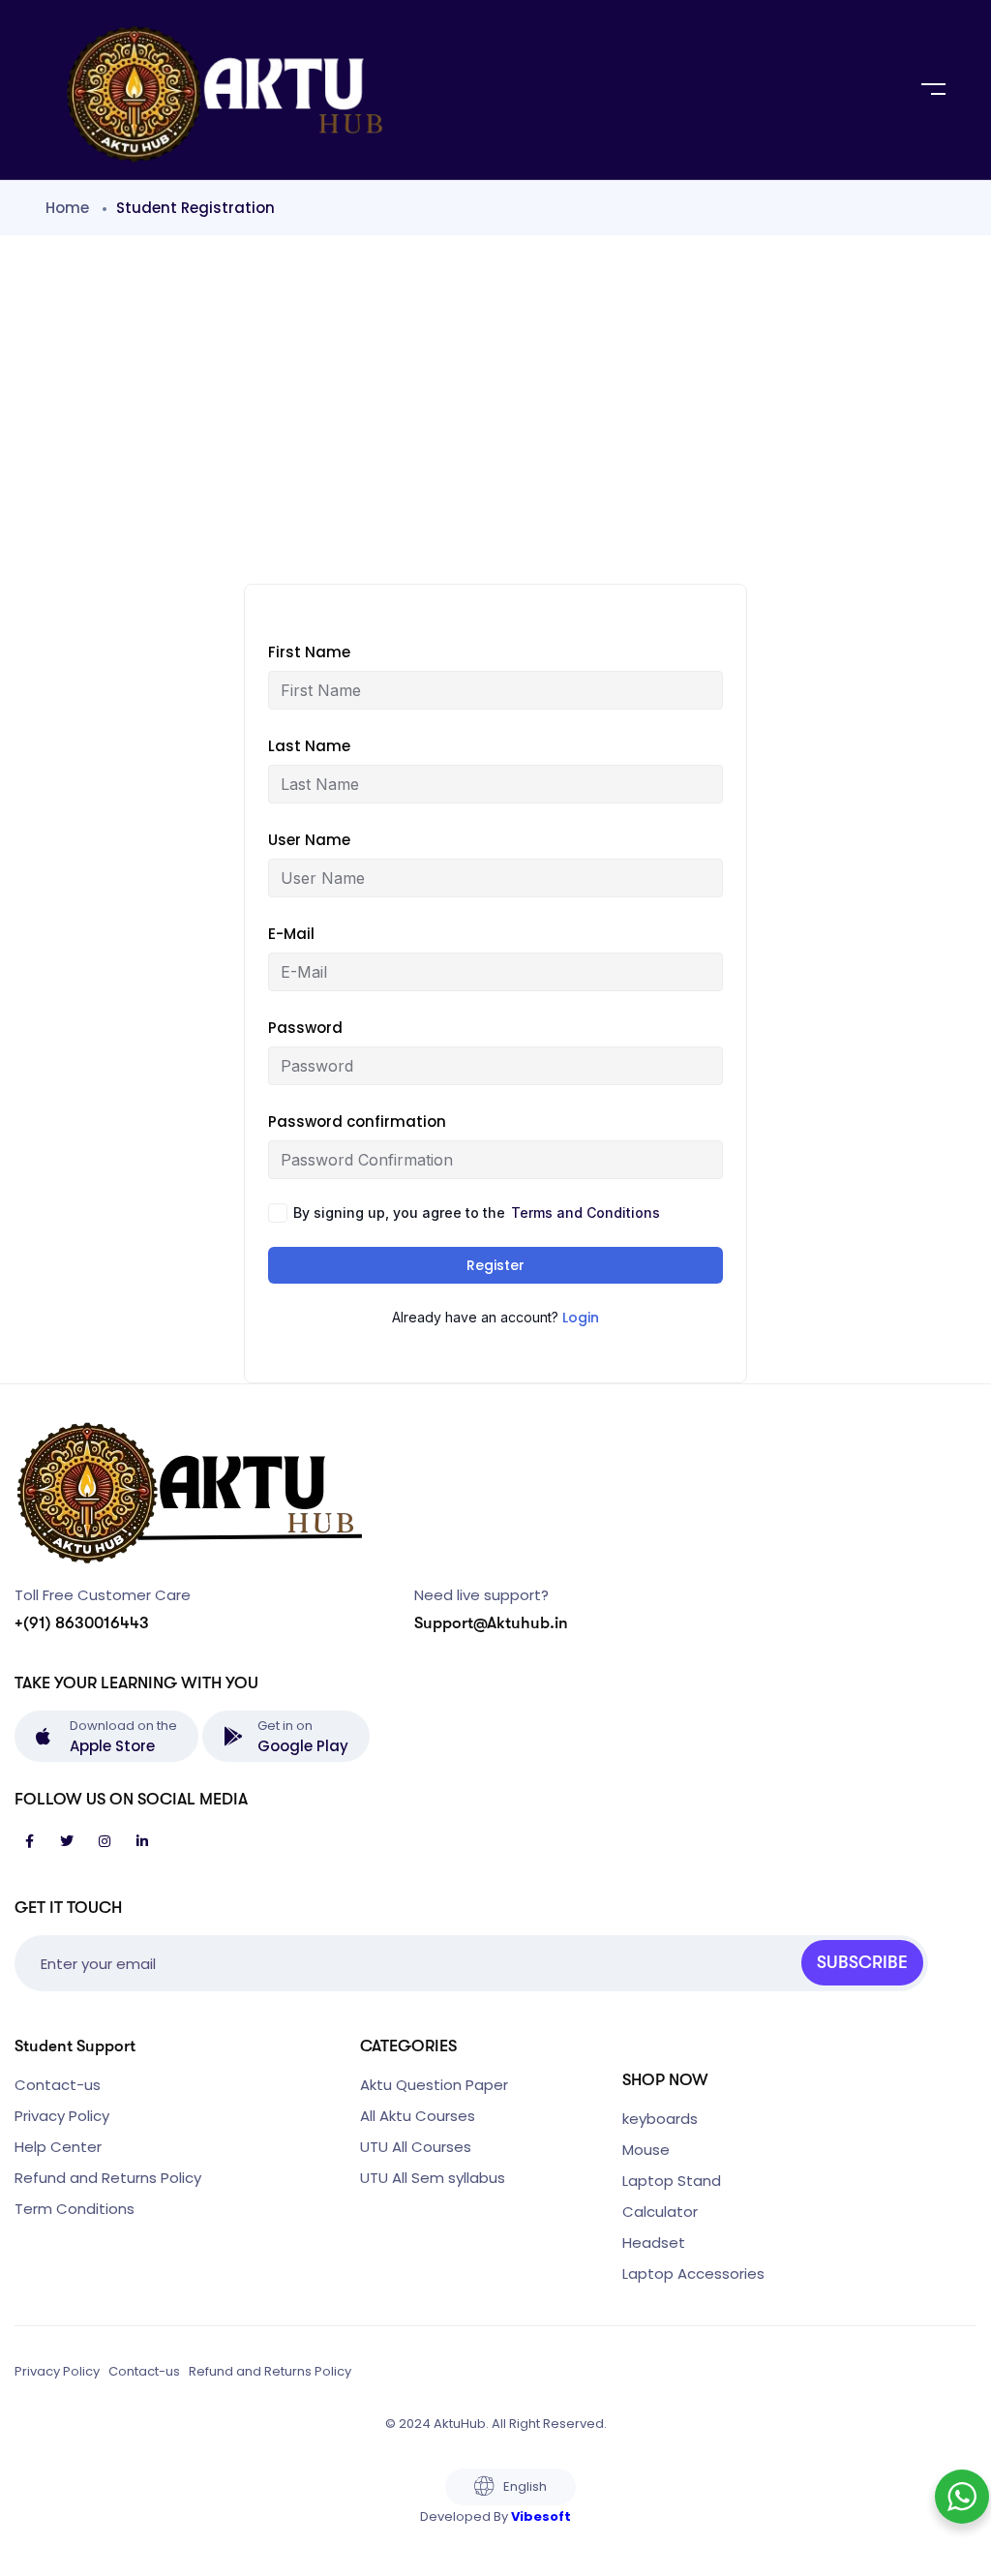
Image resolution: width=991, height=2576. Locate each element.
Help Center (58, 2147)
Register (495, 1265)
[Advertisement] (495, 390)
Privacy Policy (62, 2116)
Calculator (660, 2212)
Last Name (309, 746)
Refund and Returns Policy (108, 2178)
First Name (309, 652)
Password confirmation (357, 1121)
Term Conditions (75, 2209)
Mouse (646, 2150)
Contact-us (58, 2085)
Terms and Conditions (586, 1212)
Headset (654, 2243)
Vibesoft (541, 2516)
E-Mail (291, 934)
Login (581, 1318)
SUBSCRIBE (862, 1962)
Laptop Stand (672, 2181)
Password (305, 1028)
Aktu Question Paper (434, 2085)
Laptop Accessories (693, 2273)
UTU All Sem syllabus (433, 2178)
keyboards (660, 2119)
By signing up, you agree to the (477, 1212)
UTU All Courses (416, 2147)
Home (67, 208)
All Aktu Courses (418, 2116)
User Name (309, 840)
